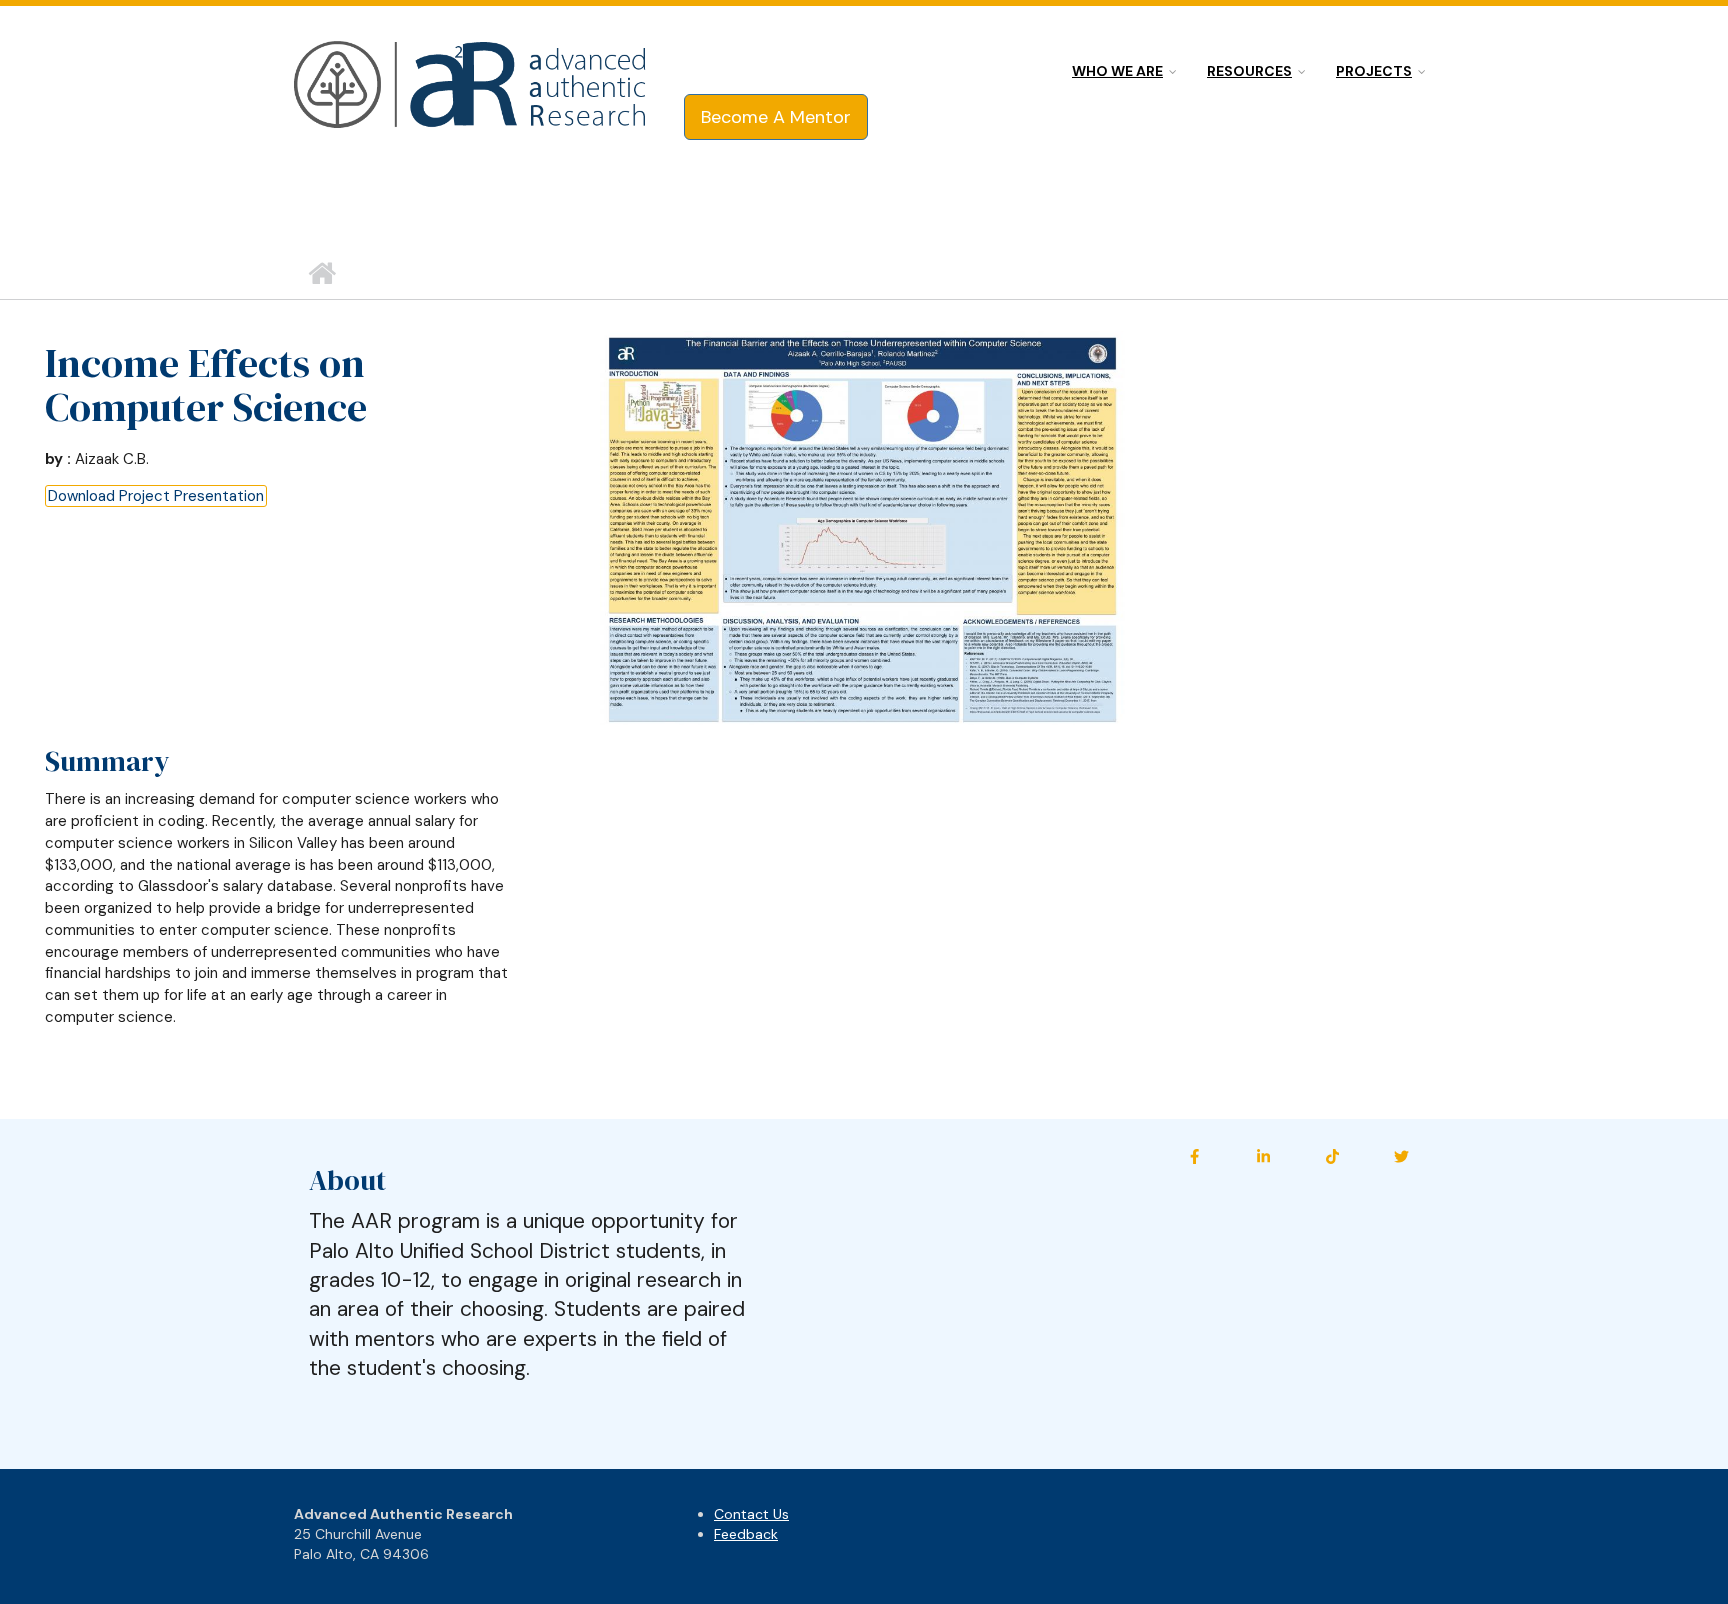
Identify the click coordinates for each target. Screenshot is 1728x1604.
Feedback (746, 1534)
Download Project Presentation (156, 496)
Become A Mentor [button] (776, 117)
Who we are (1117, 71)
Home (321, 274)
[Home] (471, 86)
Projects (1374, 71)
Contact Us (751, 1514)
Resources (1249, 71)
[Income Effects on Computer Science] (862, 527)
